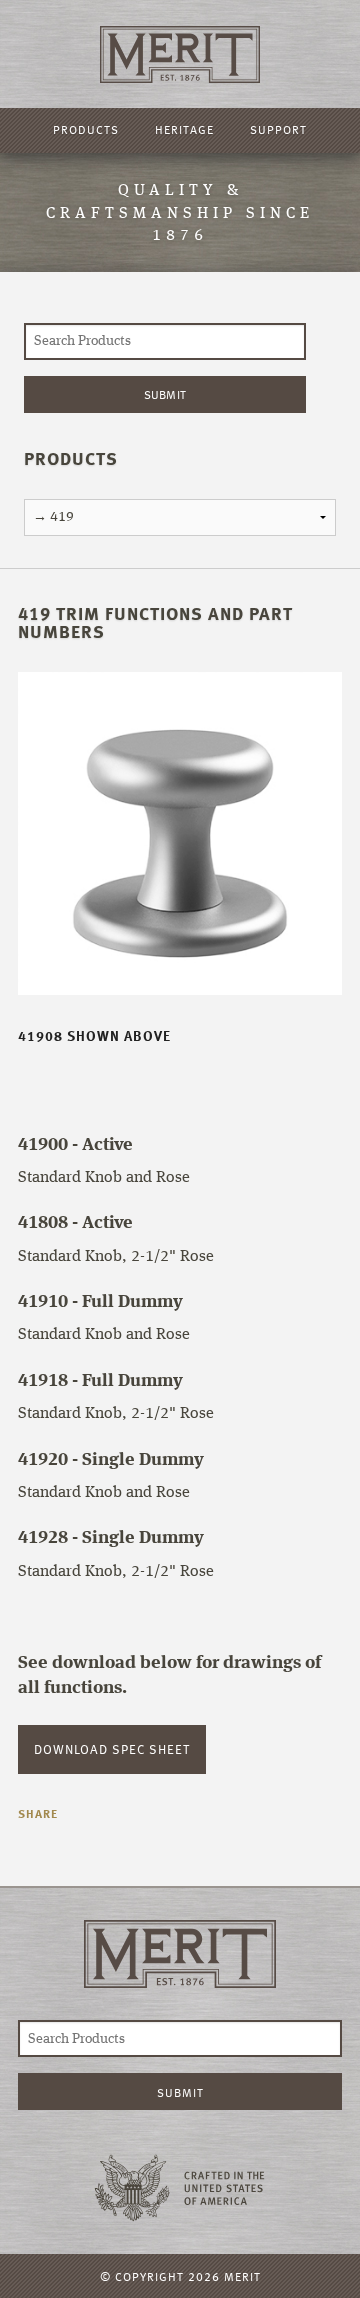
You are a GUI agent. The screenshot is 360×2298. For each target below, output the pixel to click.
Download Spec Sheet (112, 1749)
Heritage (184, 129)
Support (278, 129)
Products (86, 129)
